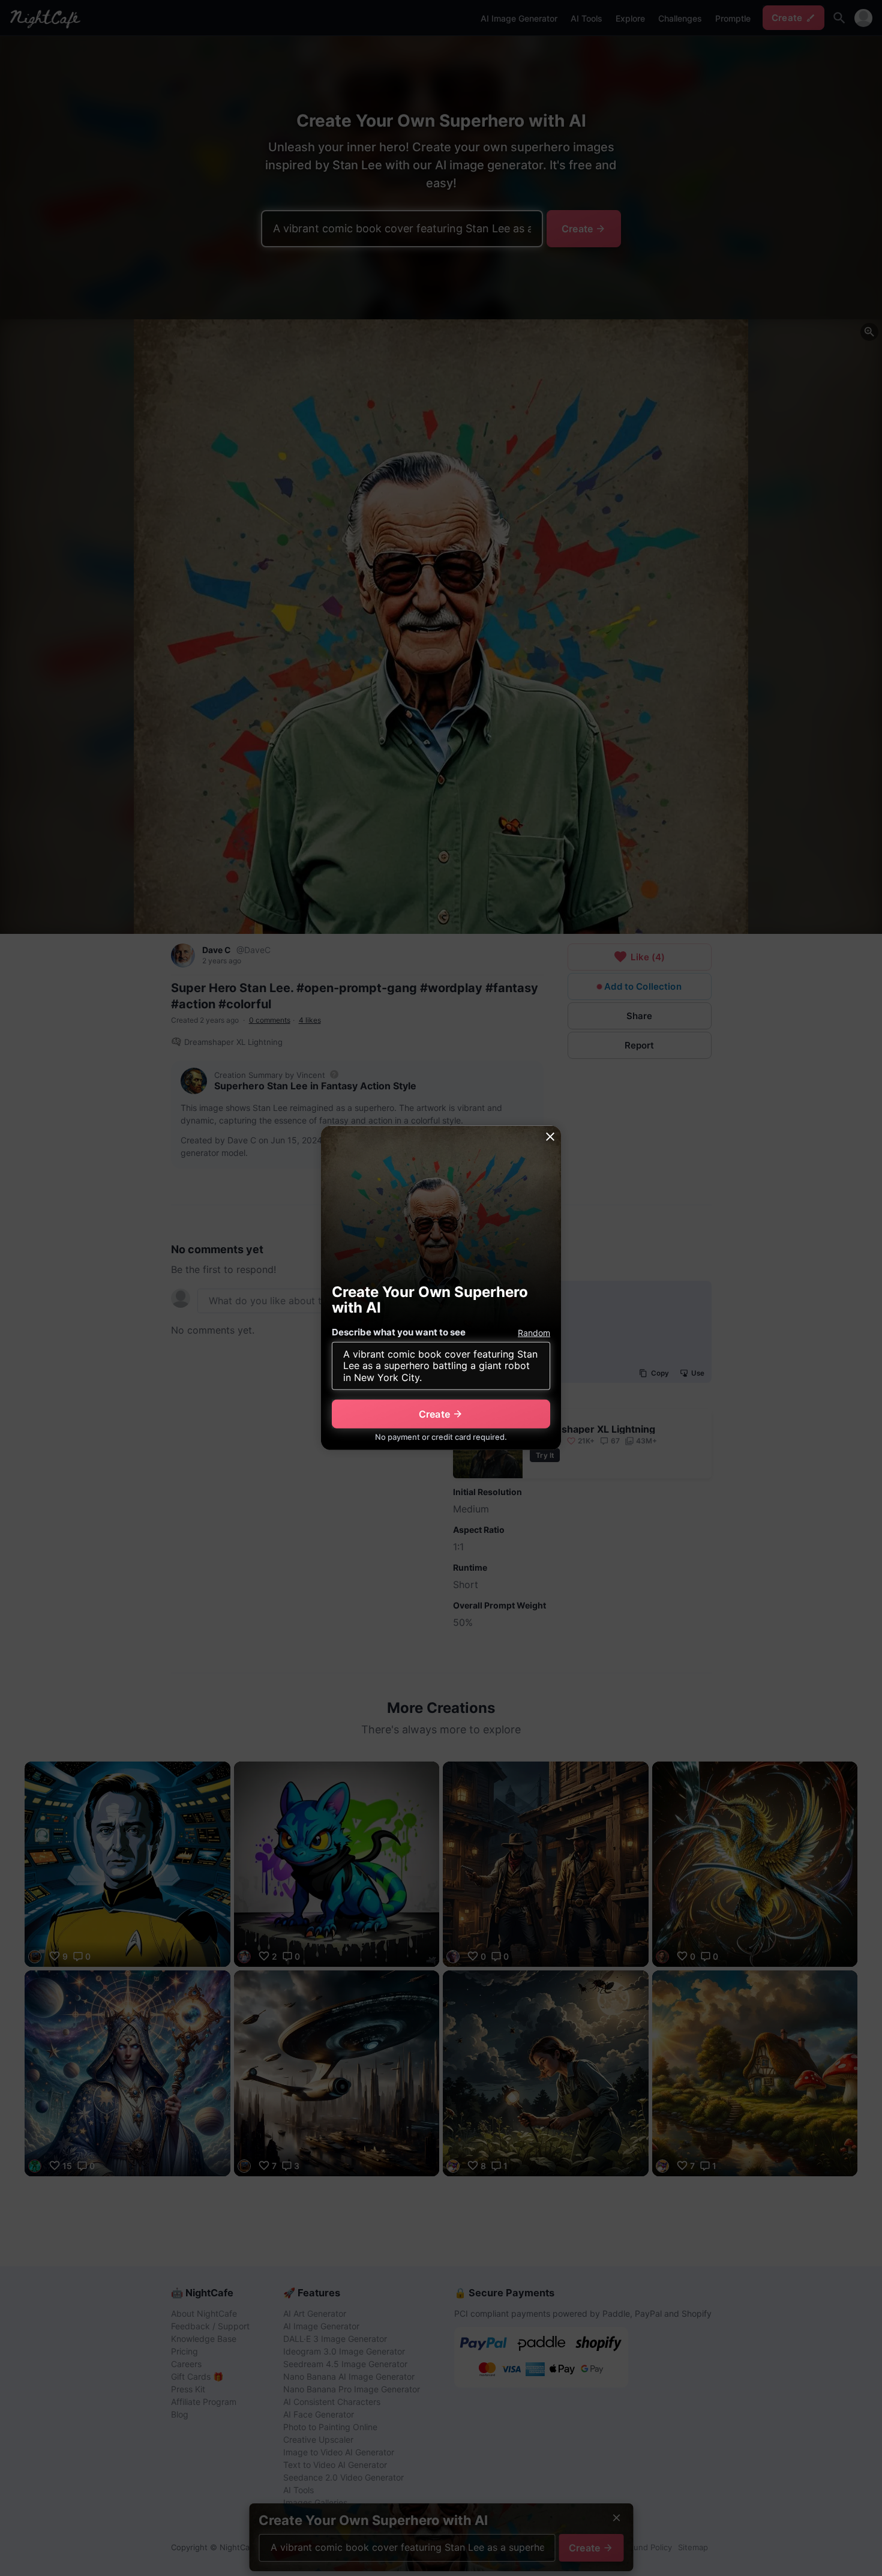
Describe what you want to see (399, 1332)
